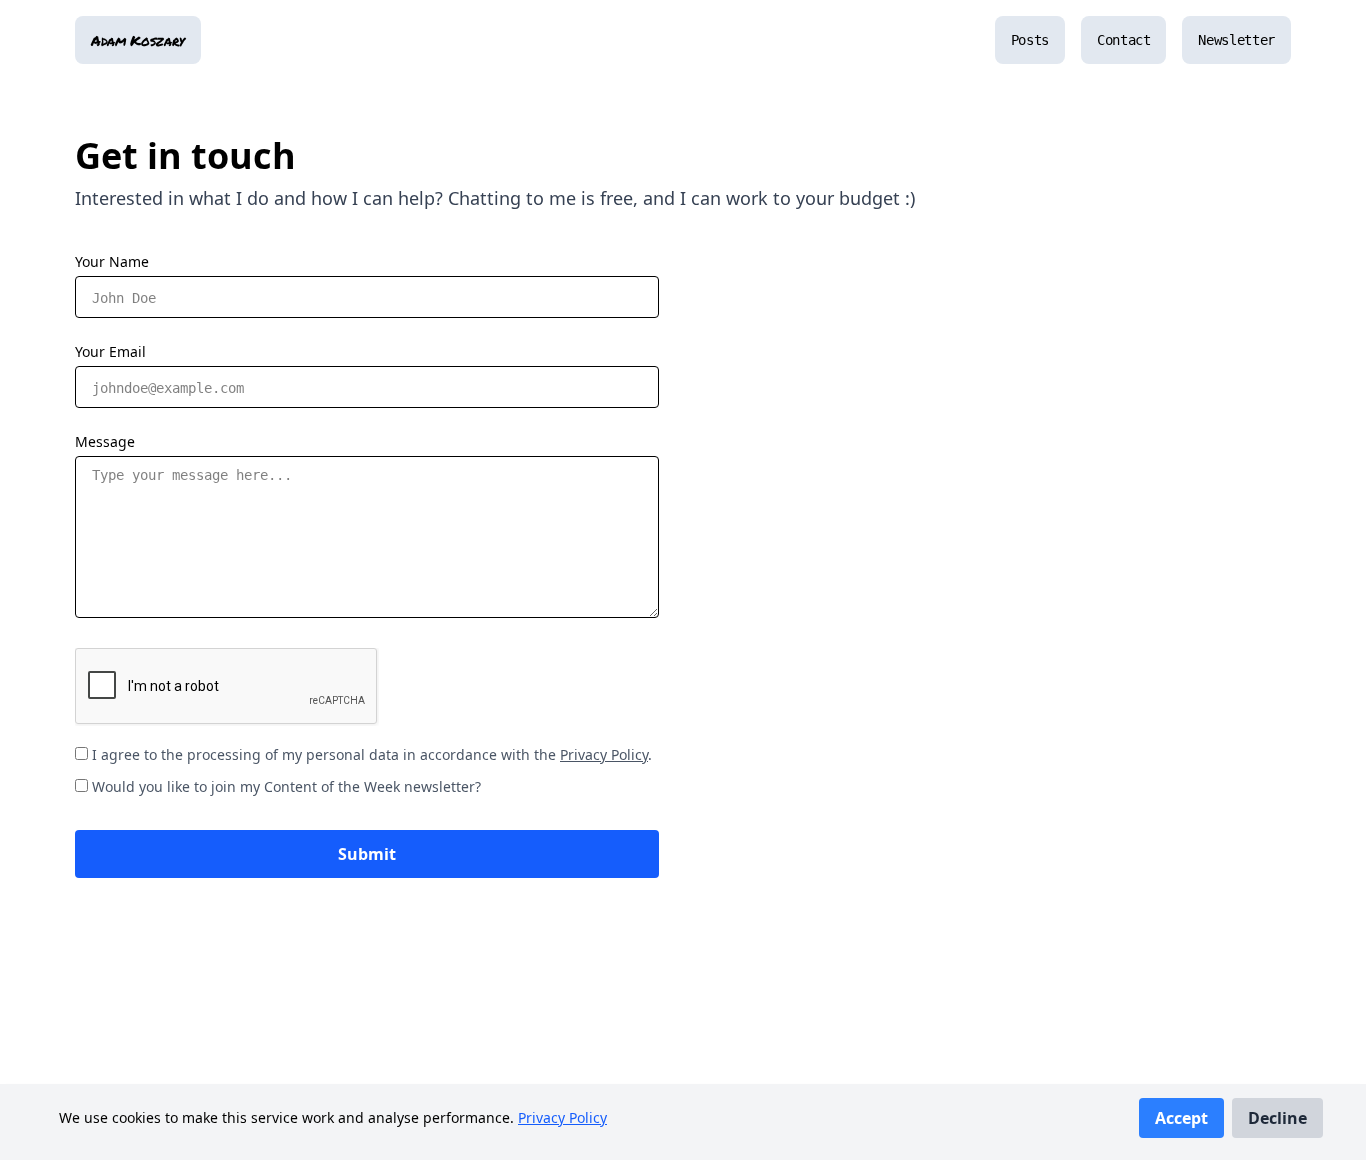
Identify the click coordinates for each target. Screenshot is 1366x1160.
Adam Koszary (138, 40)
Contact (1124, 40)
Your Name (112, 261)
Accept (1181, 1118)
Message (105, 441)
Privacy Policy (562, 1117)
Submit (367, 854)
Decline (1277, 1118)
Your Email (110, 351)
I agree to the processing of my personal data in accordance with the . (372, 754)
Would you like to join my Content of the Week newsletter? (286, 786)
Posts (1030, 40)
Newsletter (1236, 40)
